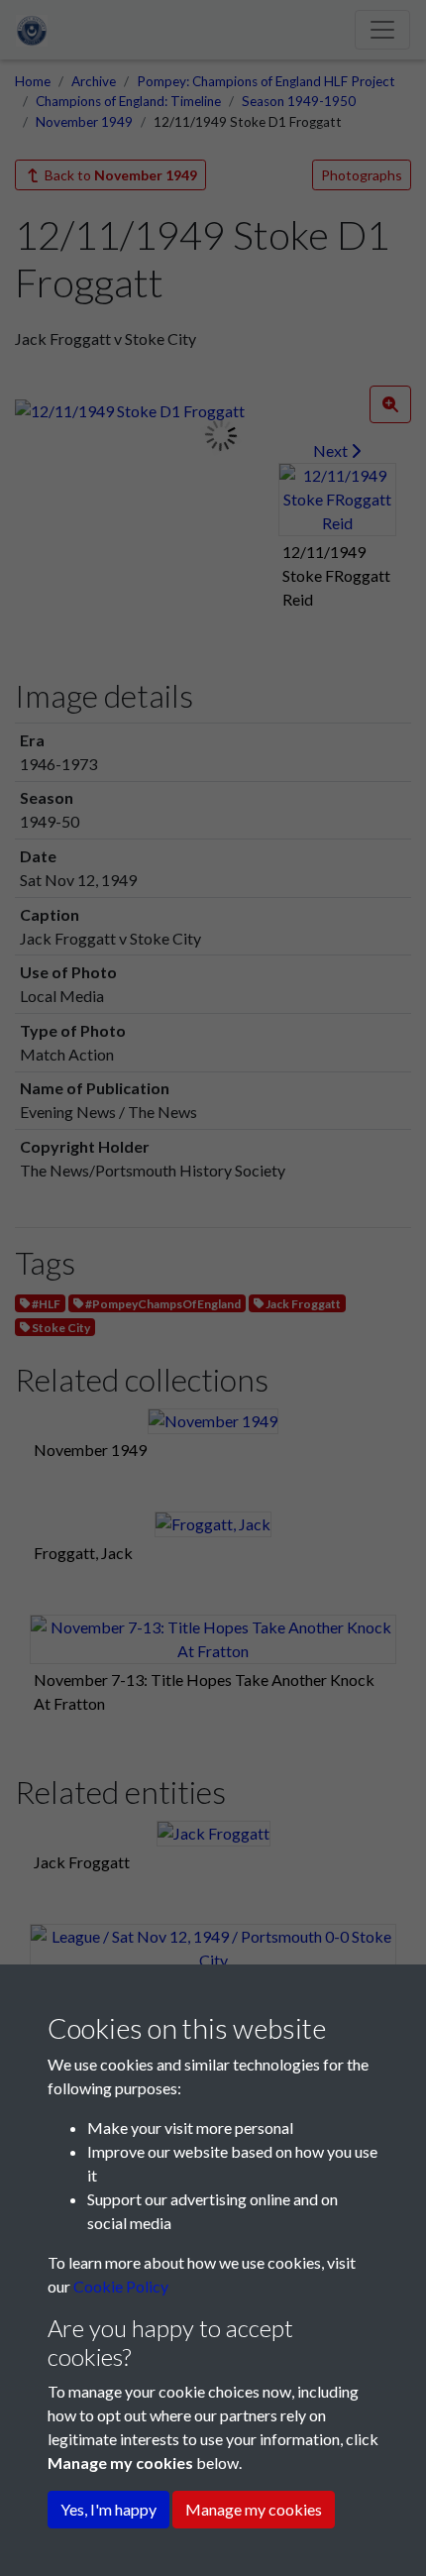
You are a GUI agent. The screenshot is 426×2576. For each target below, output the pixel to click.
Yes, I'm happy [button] (108, 2509)
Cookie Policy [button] (121, 2286)
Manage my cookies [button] (254, 2509)
